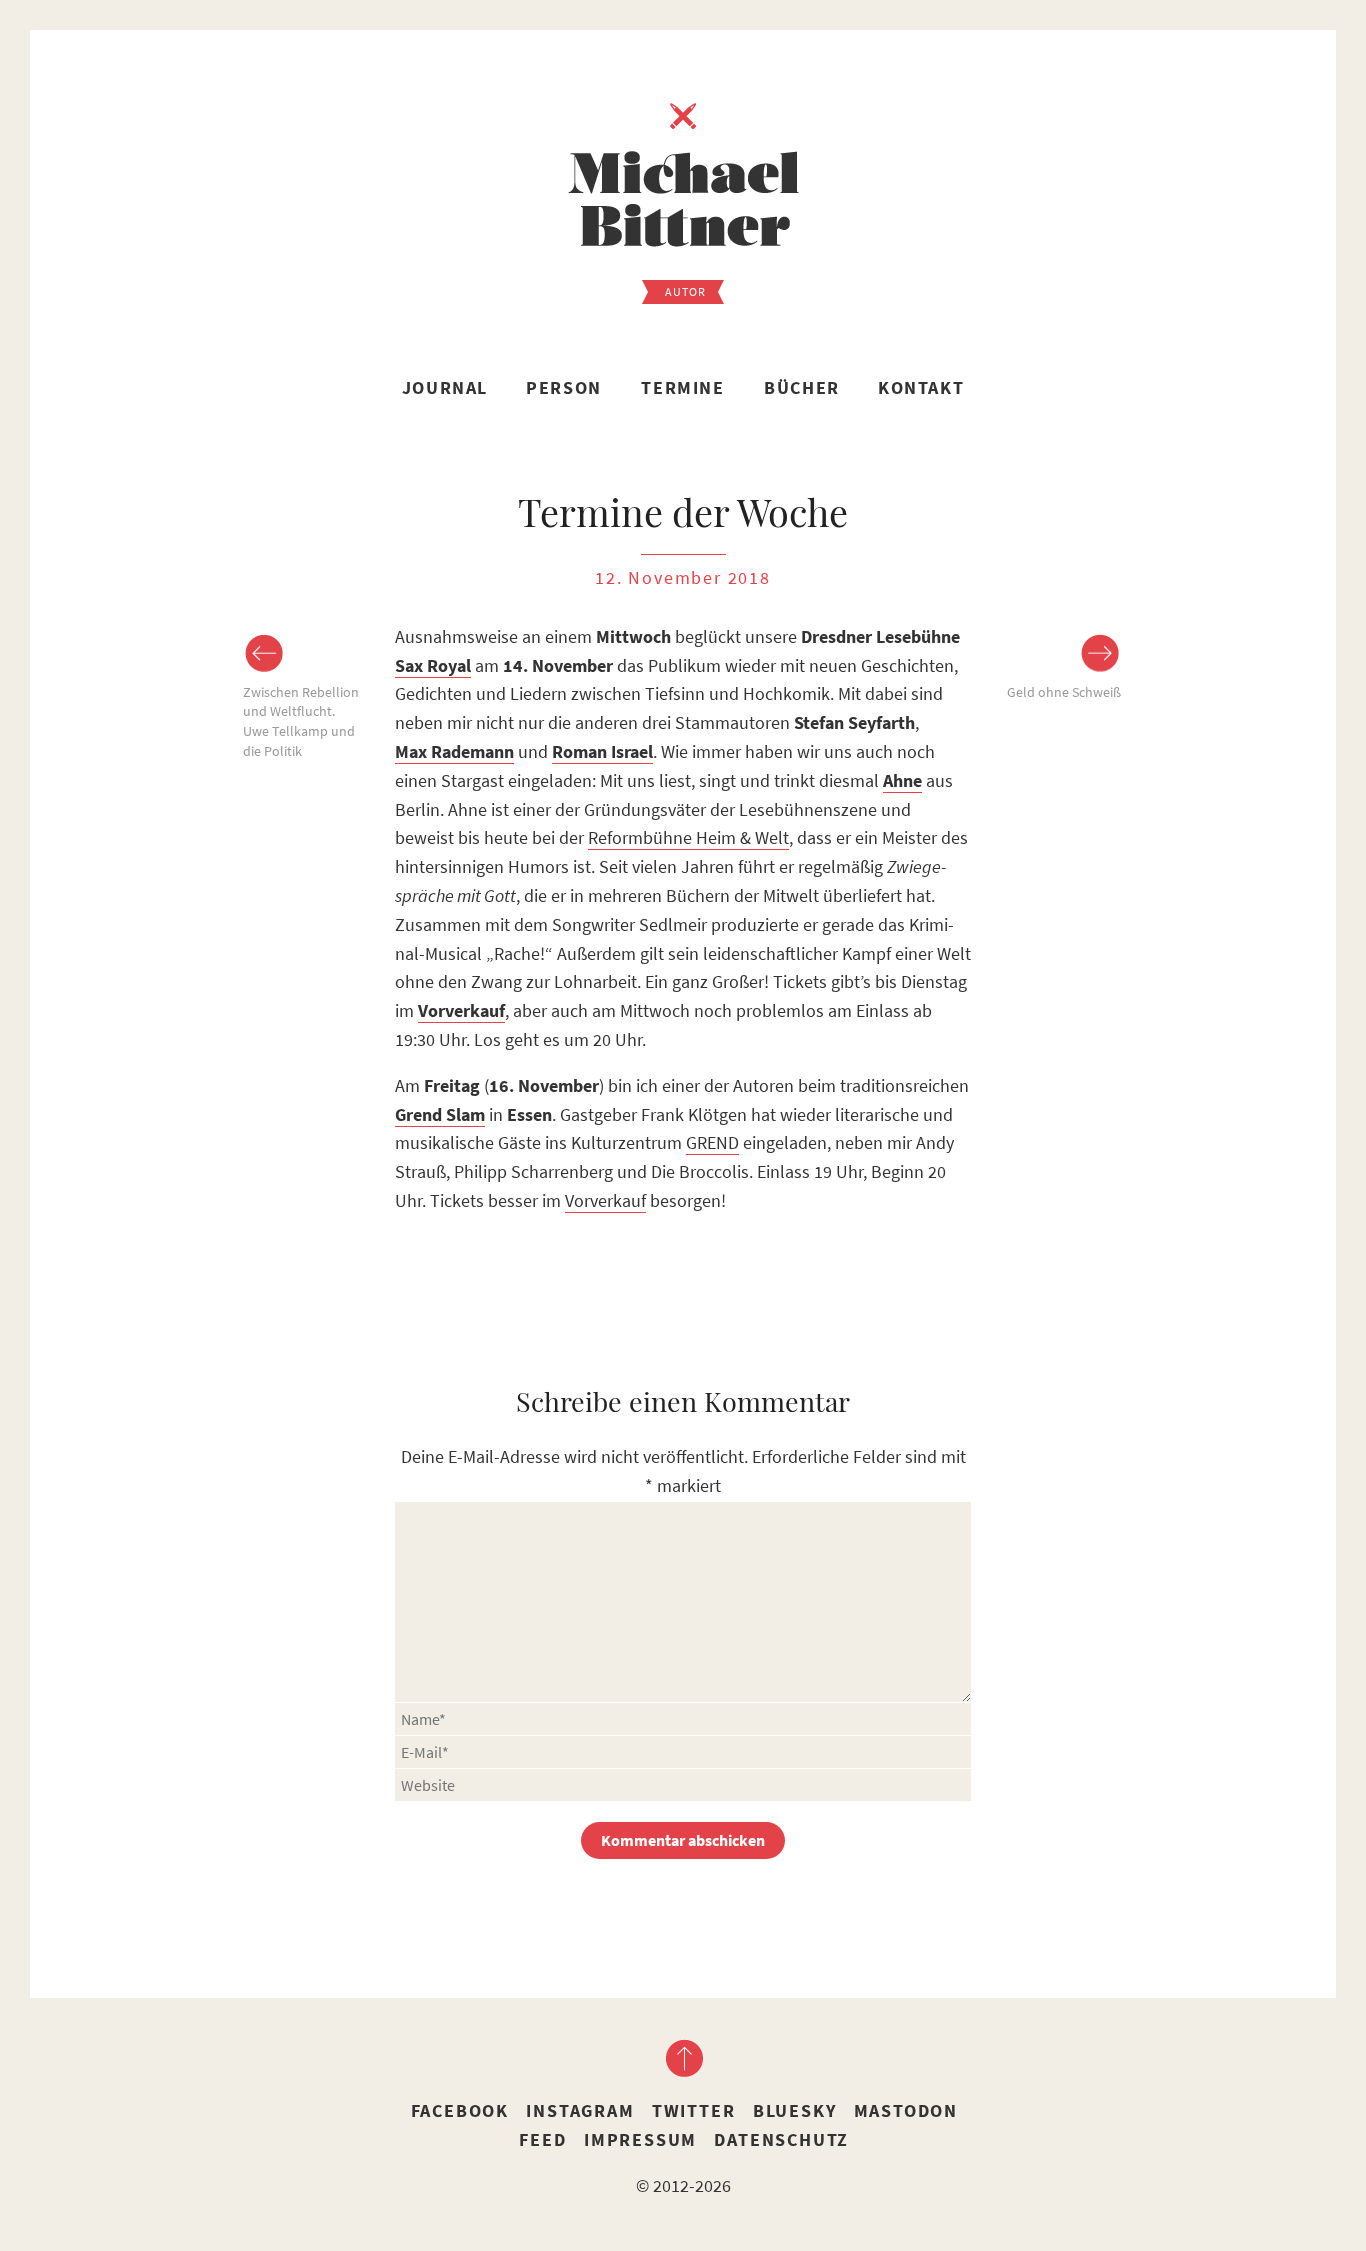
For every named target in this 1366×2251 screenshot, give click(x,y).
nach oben (683, 2058)
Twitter (694, 2110)
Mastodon (906, 2110)
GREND (712, 1142)
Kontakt (921, 387)
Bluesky (795, 2110)
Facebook (460, 2110)
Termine (682, 387)
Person (564, 387)
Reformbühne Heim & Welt (688, 837)
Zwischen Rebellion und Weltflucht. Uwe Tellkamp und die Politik (301, 721)
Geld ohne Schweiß (1064, 692)
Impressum (640, 2139)
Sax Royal (433, 665)
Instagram (580, 2110)
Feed (542, 2139)
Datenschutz (781, 2139)
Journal (445, 387)
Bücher (802, 387)
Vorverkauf (605, 1200)
